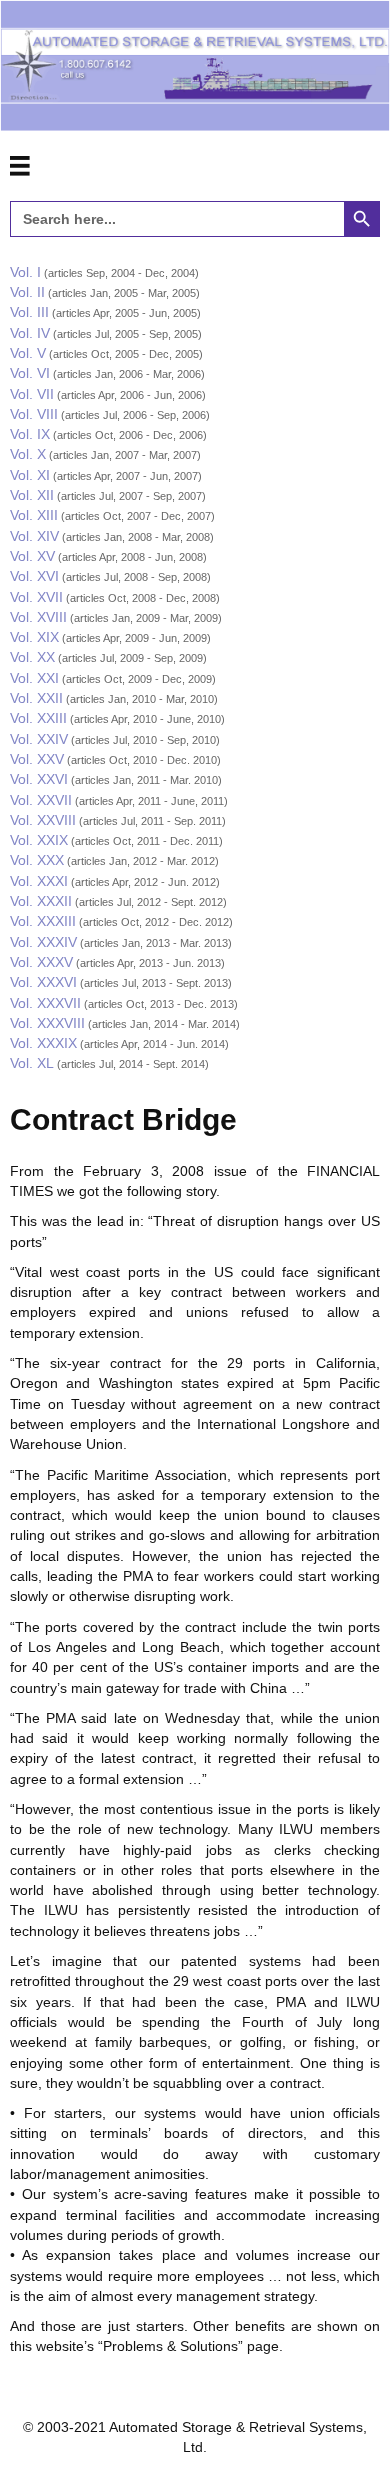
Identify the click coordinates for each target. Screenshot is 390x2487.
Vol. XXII (36, 698)
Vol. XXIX (39, 840)
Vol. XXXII (41, 901)
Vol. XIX (34, 637)
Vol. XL (32, 1063)
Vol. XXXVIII (47, 1023)
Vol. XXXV (41, 962)
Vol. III (29, 312)
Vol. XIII (34, 515)
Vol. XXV (37, 759)
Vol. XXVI (39, 779)
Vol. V (28, 353)
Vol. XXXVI (43, 982)
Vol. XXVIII (43, 820)
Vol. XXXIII (43, 921)
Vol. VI (30, 373)
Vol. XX (32, 657)
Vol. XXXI (39, 881)
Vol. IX (30, 434)
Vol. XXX (37, 860)
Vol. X (28, 454)
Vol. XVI (34, 576)
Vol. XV (32, 556)
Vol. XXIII (38, 718)
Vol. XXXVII (45, 1003)
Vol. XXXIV (43, 942)
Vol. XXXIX (43, 1043)
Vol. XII (32, 495)
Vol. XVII (36, 597)
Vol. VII (32, 394)
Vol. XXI (34, 678)
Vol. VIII (34, 414)
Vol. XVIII (38, 617)
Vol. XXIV (39, 739)
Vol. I (25, 272)
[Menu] (20, 166)
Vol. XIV (34, 536)
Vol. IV (30, 333)
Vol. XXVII (41, 800)
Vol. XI (30, 475)
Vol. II (27, 292)
